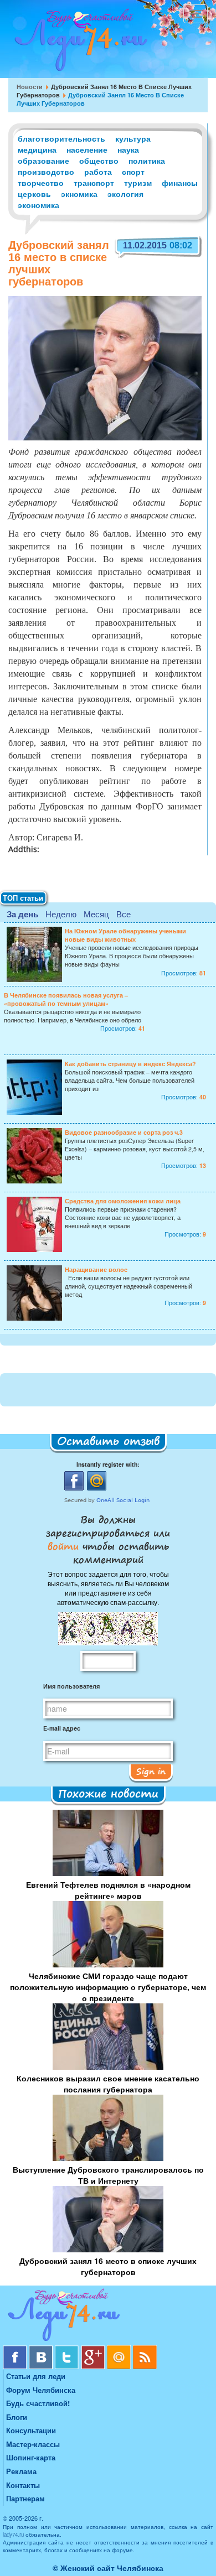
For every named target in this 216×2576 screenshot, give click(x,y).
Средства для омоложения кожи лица (123, 1201)
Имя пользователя (71, 1686)
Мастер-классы (33, 2444)
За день (22, 914)
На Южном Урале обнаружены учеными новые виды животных (125, 935)
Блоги (17, 2417)
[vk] (42, 2349)
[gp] (94, 2349)
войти (65, 1546)
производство (46, 172)
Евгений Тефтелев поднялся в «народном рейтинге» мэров (108, 1890)
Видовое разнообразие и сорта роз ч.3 (124, 1132)
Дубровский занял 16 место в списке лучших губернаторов (108, 2266)
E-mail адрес (62, 1728)
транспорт (94, 183)
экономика (38, 205)
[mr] (120, 2349)
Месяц (96, 914)
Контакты (23, 2485)
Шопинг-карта (31, 2457)
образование (43, 160)
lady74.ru (13, 2535)
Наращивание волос (96, 1269)
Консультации (31, 2430)
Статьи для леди (36, 2376)
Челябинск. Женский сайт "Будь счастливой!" (78, 43)
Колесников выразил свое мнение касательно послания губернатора (108, 2084)
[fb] (16, 2349)
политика (147, 160)
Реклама (21, 2471)
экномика (79, 194)
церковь (34, 194)
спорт (133, 172)
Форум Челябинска (41, 2390)
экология (125, 194)
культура (133, 138)
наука (128, 149)
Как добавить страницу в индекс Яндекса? (130, 1064)
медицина (37, 149)
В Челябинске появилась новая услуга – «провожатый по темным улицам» (66, 999)
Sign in (151, 1771)
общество (99, 160)
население (87, 149)
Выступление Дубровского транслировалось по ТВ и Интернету (108, 2175)
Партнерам (25, 2498)
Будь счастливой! (38, 2403)
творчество (41, 183)
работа (98, 172)
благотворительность (61, 138)
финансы (180, 183)
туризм (138, 183)
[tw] (68, 2349)
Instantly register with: (108, 1464)
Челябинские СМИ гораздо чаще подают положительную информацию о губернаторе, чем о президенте (108, 1987)
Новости (30, 87)
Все (124, 914)
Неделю (61, 914)
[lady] (108, 2317)
